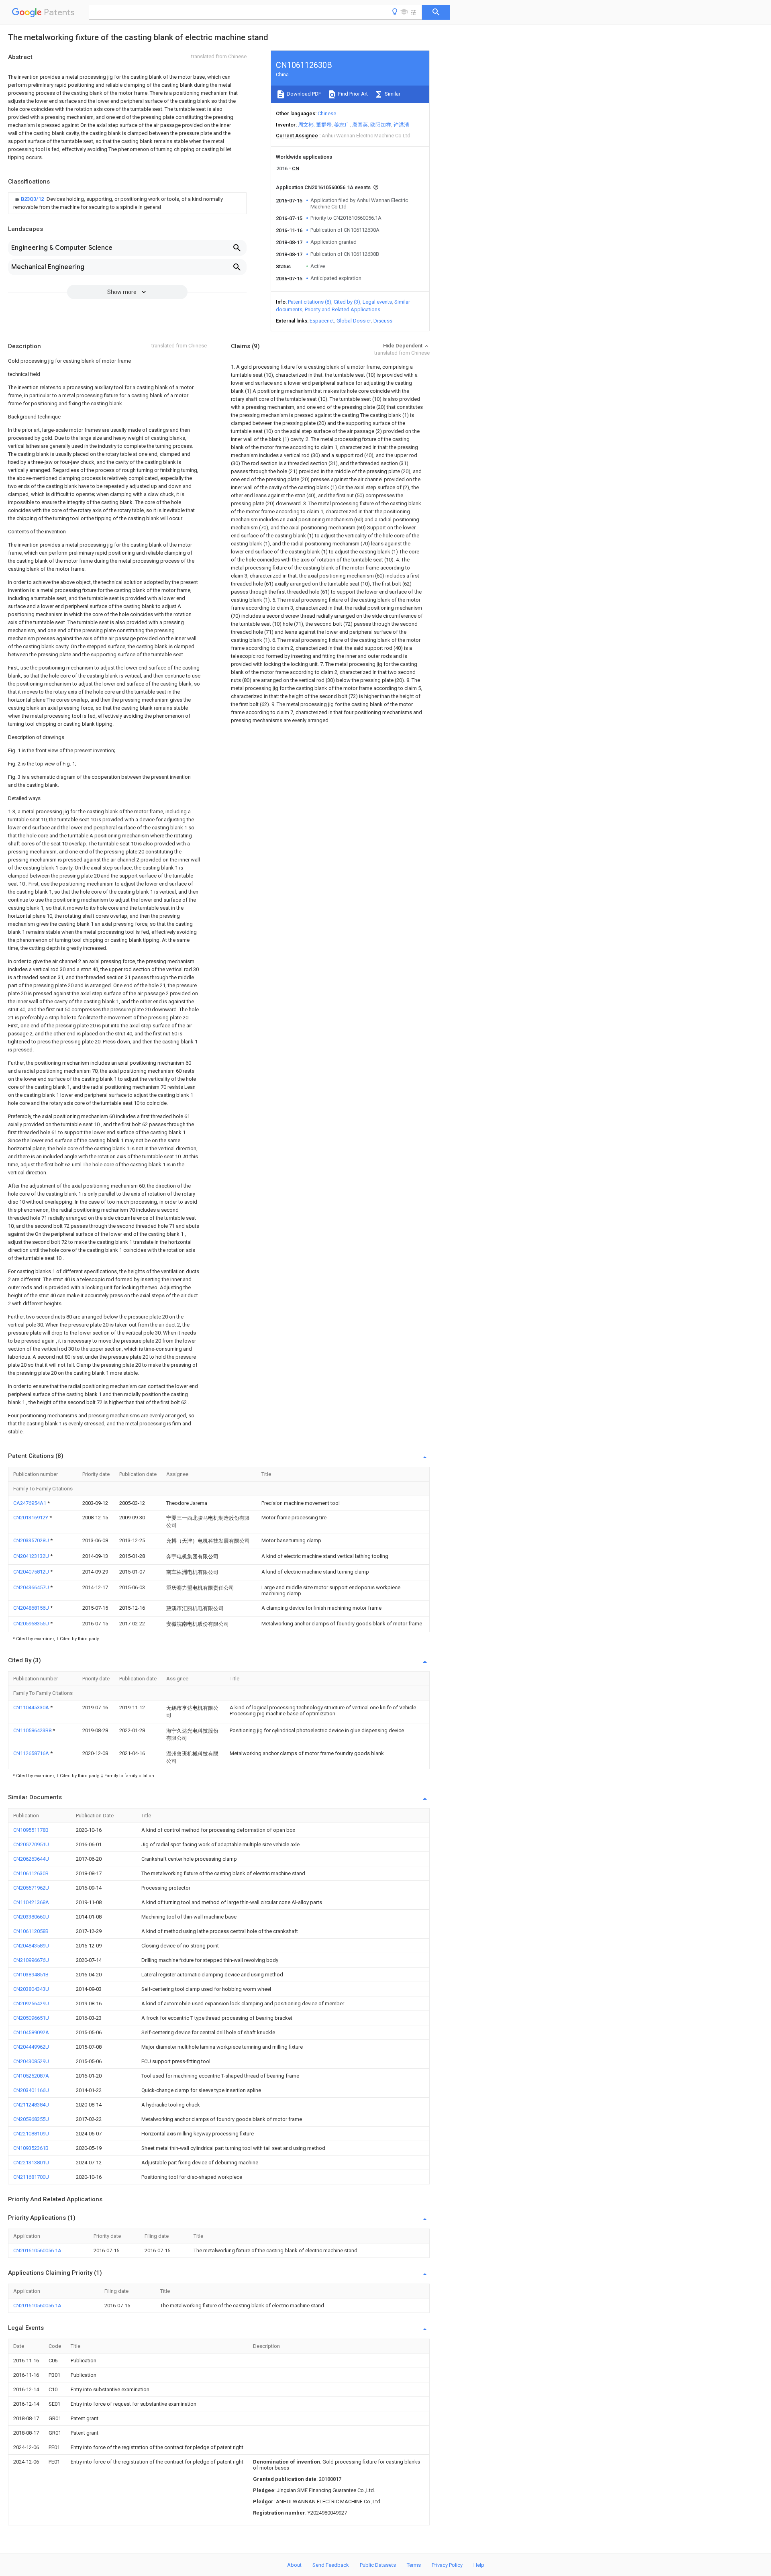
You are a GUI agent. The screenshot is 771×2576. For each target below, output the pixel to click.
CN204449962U (31, 2047)
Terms (414, 2565)
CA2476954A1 (30, 1503)
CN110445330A (32, 1707)
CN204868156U (32, 1608)
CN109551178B (31, 1830)
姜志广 (342, 125)
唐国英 (360, 125)
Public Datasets (378, 2565)
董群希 (324, 125)
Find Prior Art (352, 94)
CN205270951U (31, 1844)
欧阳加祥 (381, 125)
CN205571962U (31, 1888)
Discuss (383, 321)
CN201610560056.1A (37, 2250)
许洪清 (401, 125)
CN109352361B (31, 2148)
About (294, 2565)
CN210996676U (31, 1960)
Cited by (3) (347, 302)
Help (479, 2565)
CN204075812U (32, 1572)
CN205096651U (31, 2018)
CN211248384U (31, 2105)
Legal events (377, 302)
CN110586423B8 (33, 1730)
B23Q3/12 (33, 199)
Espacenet (322, 321)
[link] (127, 203)
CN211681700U (31, 2177)
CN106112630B (31, 1873)
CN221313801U (31, 2163)
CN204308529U (31, 2061)
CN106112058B (31, 1931)
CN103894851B (31, 1975)
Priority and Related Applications (343, 309)
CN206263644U (31, 1859)
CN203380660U (31, 1917)
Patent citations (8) (310, 302)
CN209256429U (31, 2003)
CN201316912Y (31, 1518)
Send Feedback (331, 2565)
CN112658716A (32, 1753)
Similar (392, 94)
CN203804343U (31, 1989)
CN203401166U (31, 2090)
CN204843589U (31, 1946)
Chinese (327, 113)
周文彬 (306, 125)
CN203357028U (32, 1540)
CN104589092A (31, 2032)
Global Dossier (354, 321)
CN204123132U (32, 1556)
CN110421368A (31, 1902)
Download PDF (303, 94)
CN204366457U (32, 1587)
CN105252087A (31, 2076)
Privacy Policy (447, 2565)
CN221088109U (31, 2134)
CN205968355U (32, 1624)
